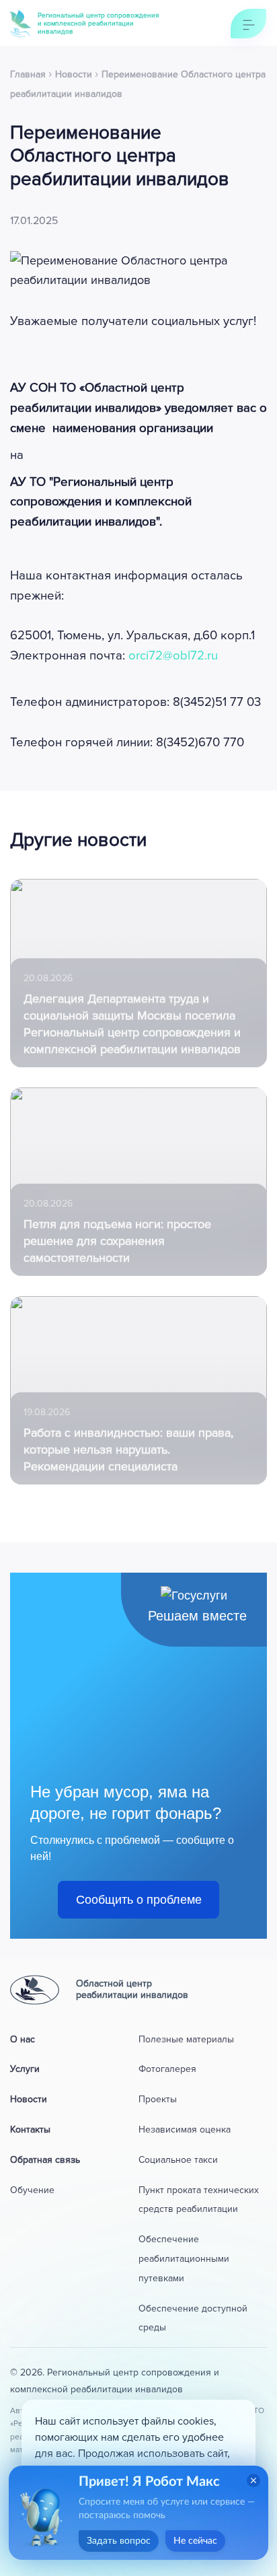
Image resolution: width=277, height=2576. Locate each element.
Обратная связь (45, 2160)
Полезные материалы (186, 2039)
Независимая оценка (185, 2130)
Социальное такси (178, 2160)
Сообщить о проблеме (139, 1900)
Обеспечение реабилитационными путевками (184, 2259)
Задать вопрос (119, 2541)
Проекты (158, 2099)
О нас (23, 2039)
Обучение (32, 2190)
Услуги (25, 2069)
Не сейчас (195, 2541)
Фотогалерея (167, 2069)
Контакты (30, 2130)
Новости (29, 2099)
